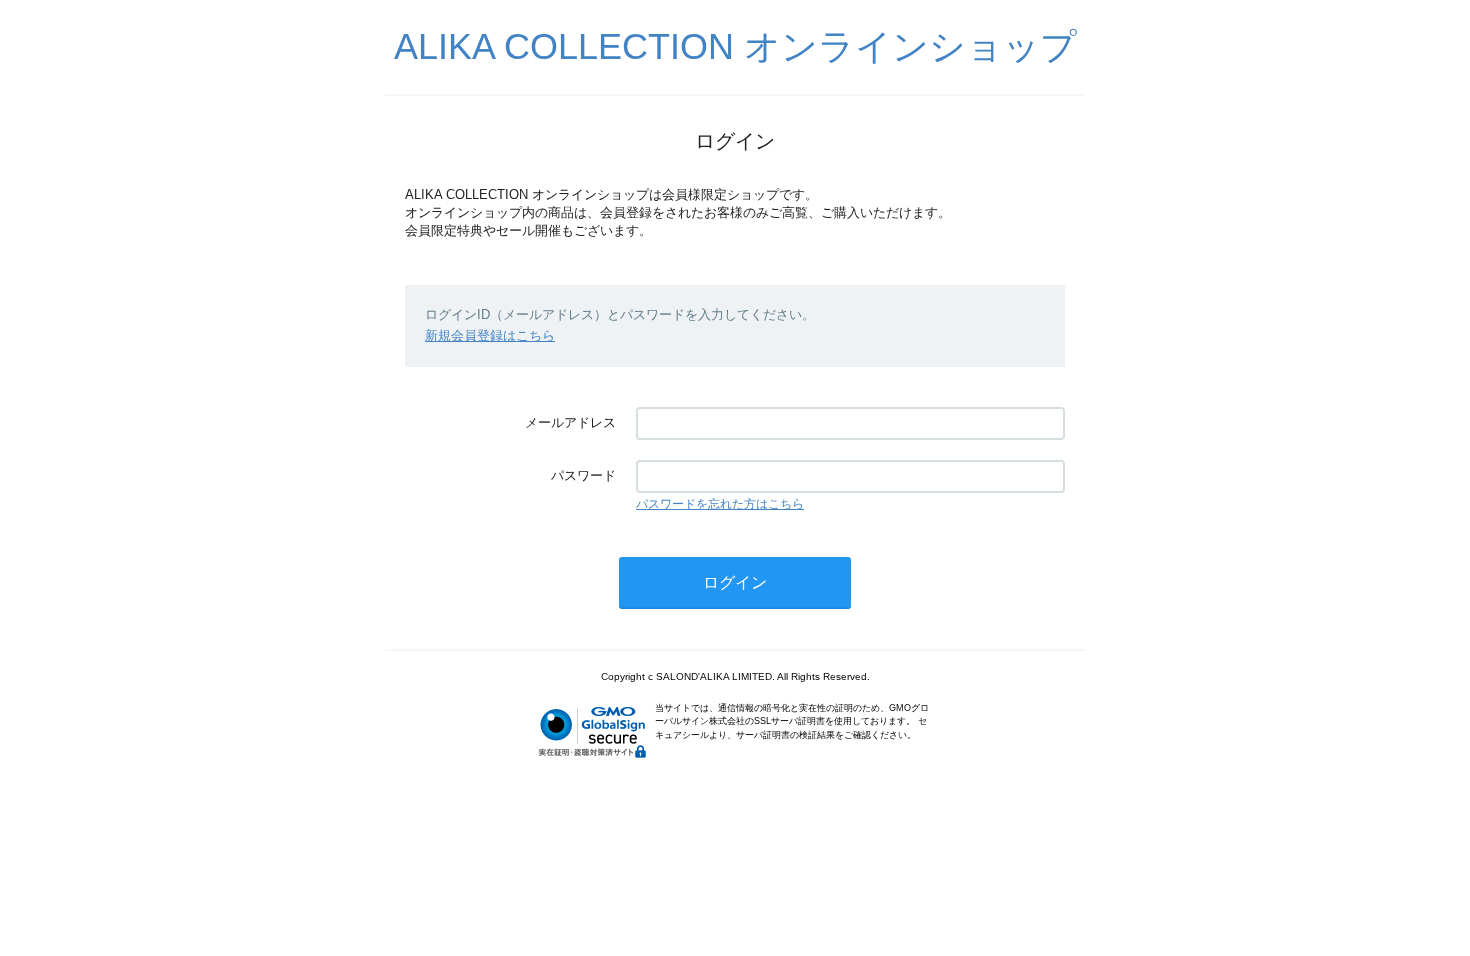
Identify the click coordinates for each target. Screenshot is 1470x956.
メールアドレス (570, 422)
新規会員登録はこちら (490, 335)
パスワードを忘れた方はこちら (720, 504)
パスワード (583, 475)
